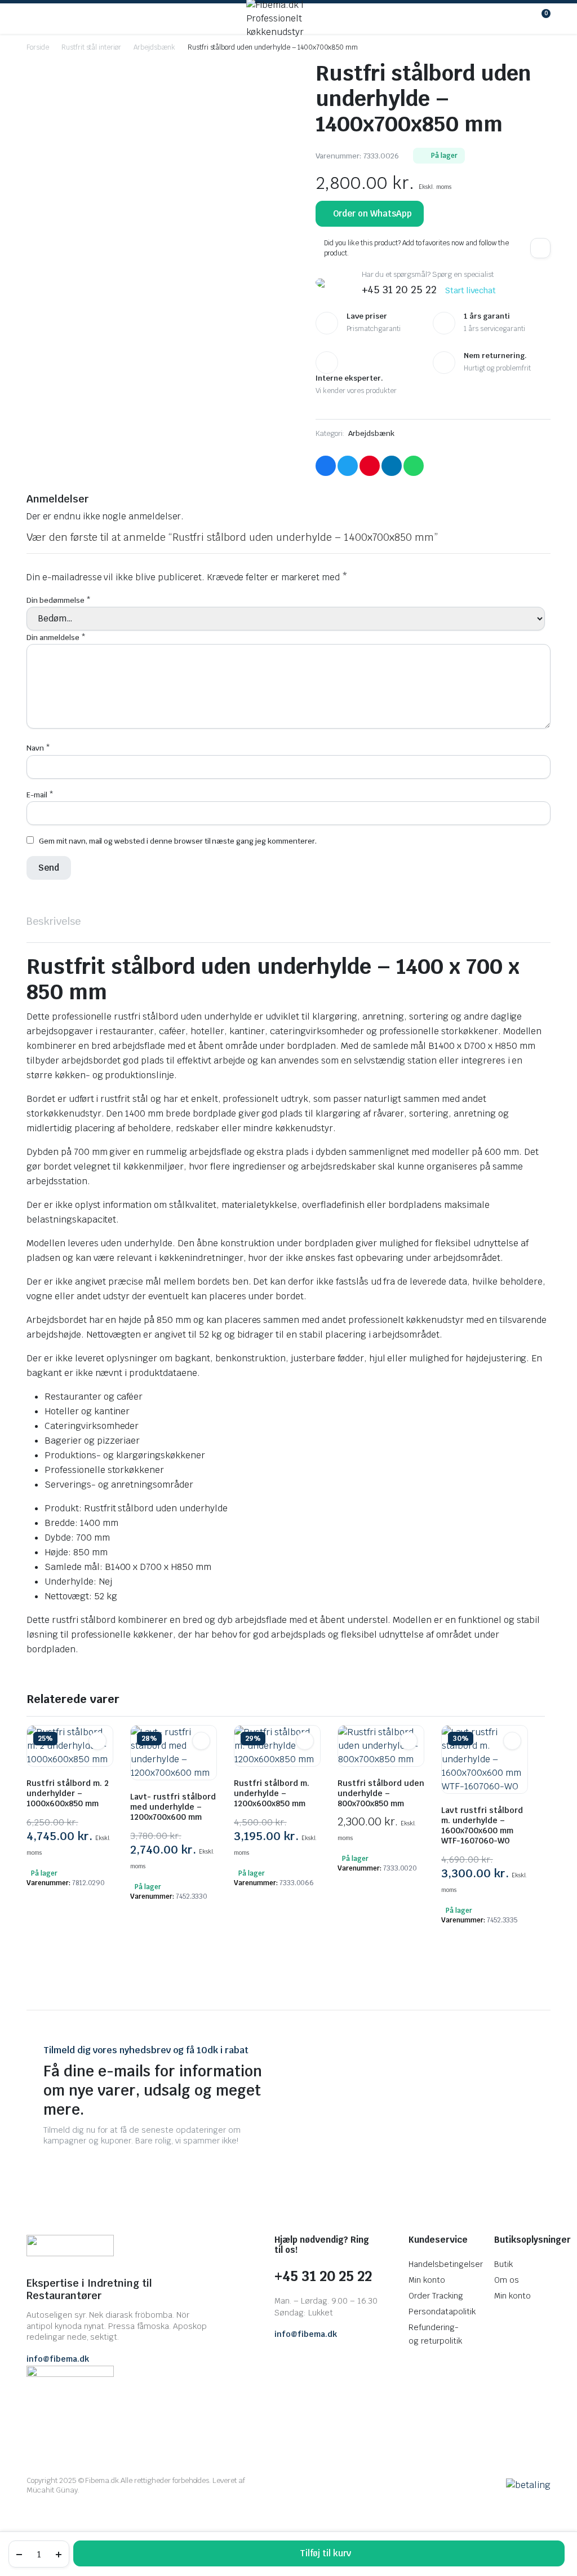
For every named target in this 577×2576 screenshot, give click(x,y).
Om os (507, 2280)
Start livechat (471, 290)
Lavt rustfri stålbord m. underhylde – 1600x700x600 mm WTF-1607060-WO (482, 1825)
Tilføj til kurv (325, 2553)
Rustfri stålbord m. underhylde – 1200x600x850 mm (272, 1793)
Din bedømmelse (59, 600)
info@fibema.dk (58, 2359)
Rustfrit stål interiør (91, 47)
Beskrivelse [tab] (54, 921)
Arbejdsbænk (154, 47)
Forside (38, 47)
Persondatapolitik (442, 2312)
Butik (503, 2264)
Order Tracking (436, 2296)
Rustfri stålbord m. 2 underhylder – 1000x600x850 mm (68, 1793)
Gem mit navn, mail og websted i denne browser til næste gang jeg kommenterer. (178, 841)
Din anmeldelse (56, 638)
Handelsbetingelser (445, 2264)
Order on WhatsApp (373, 213)
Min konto (427, 2280)
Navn (38, 748)
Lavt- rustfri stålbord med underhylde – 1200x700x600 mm (173, 1807)
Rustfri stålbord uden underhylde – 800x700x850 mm (381, 1793)
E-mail (40, 795)
